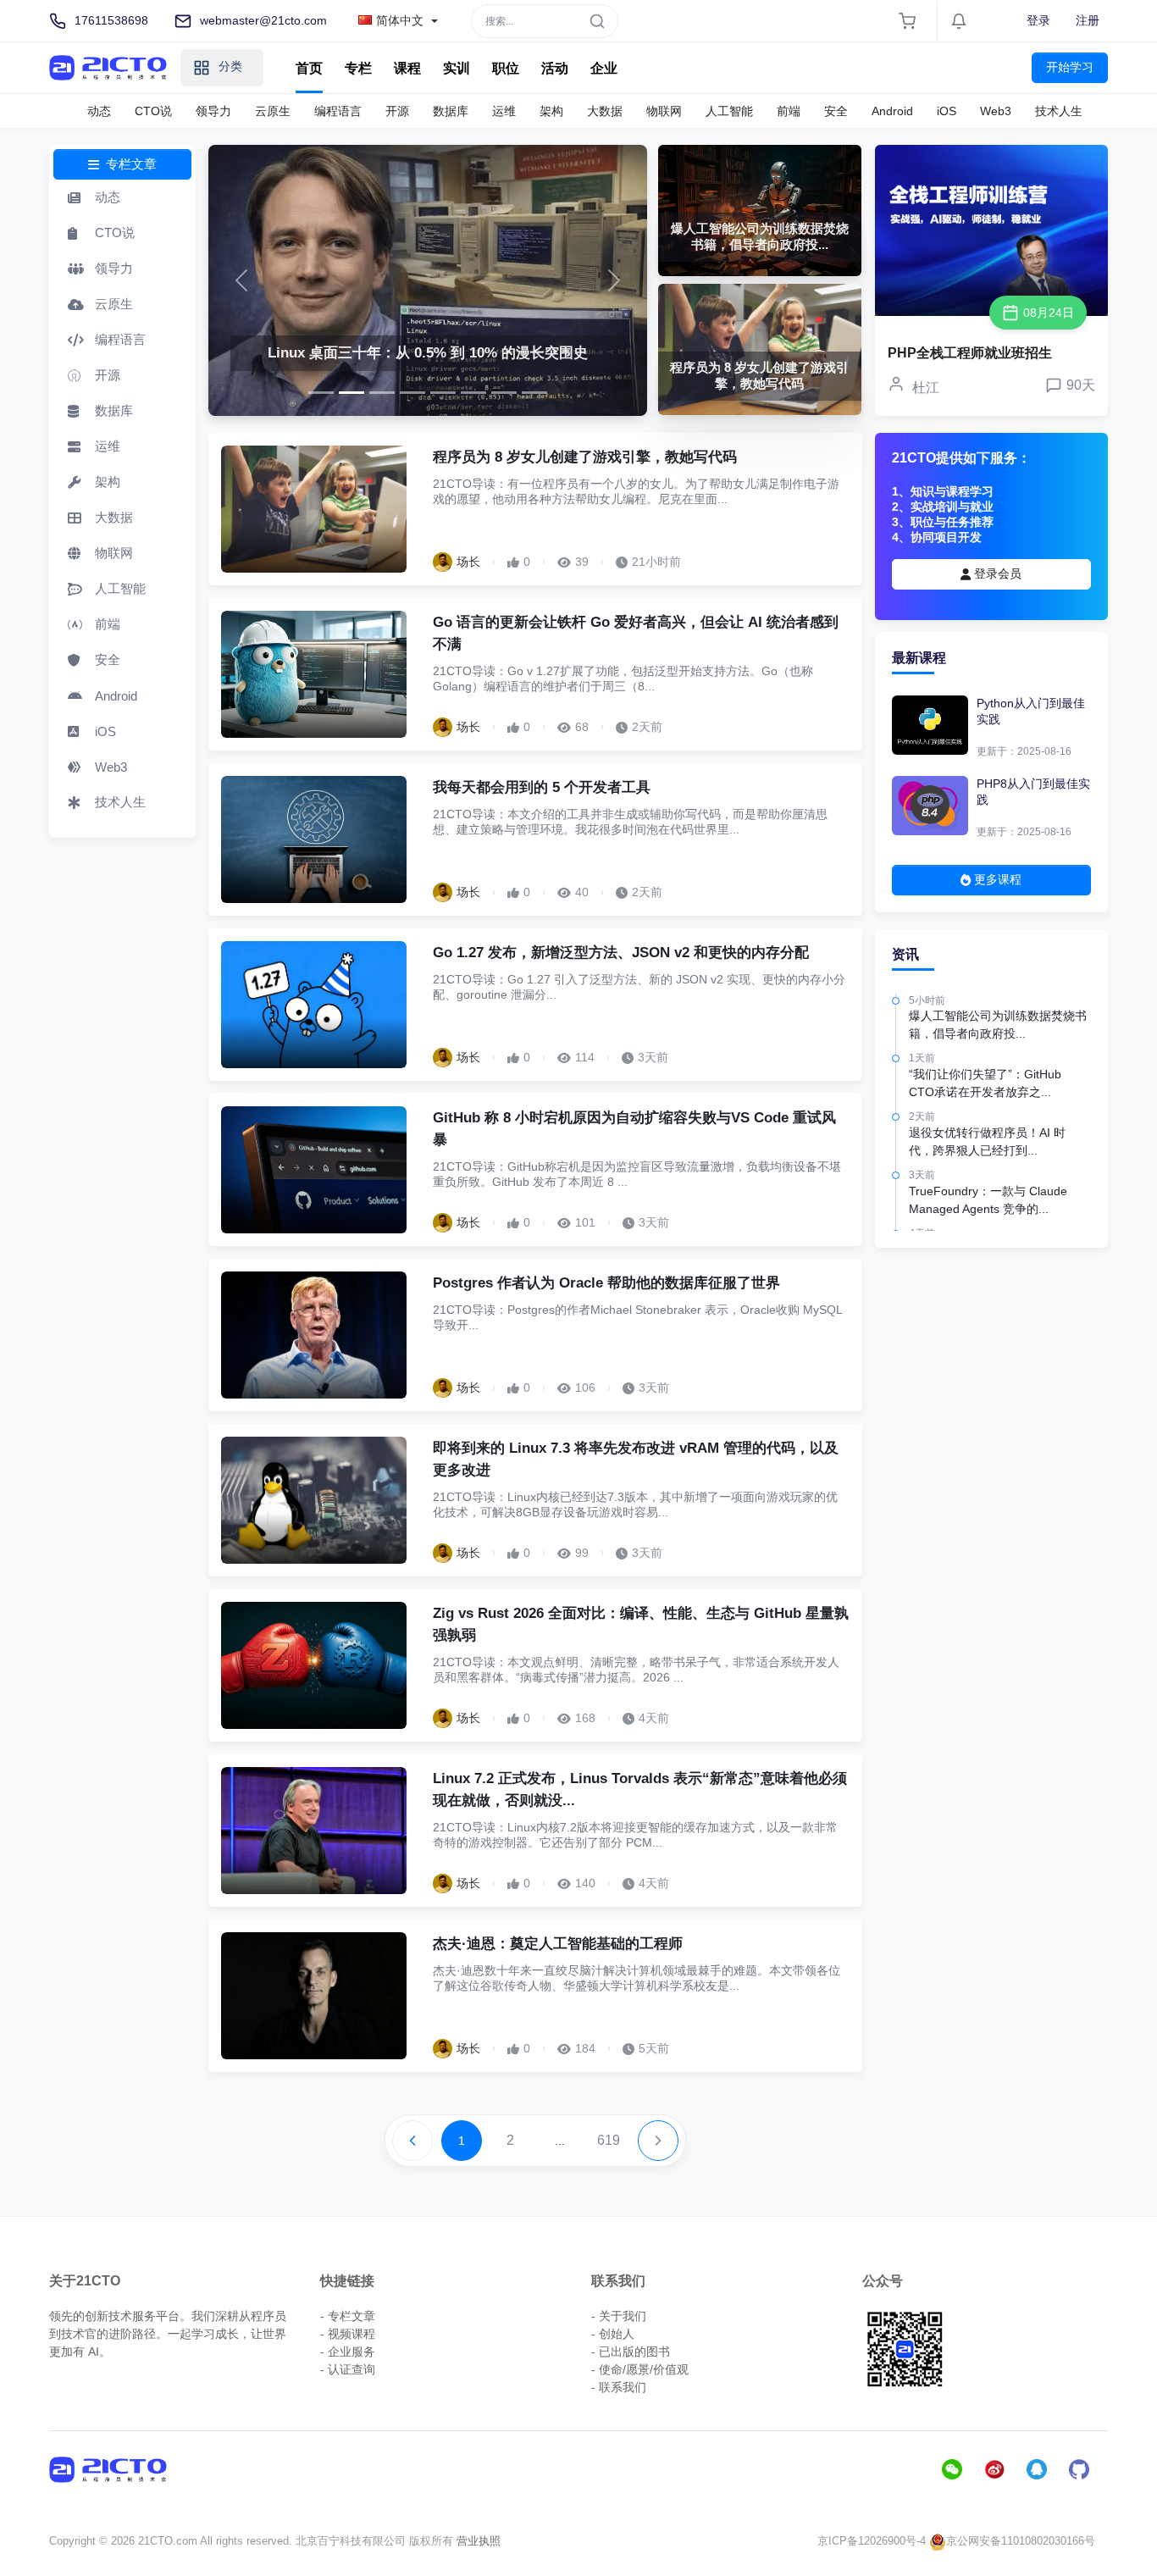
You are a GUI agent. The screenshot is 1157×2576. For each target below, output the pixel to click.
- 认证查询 (348, 2369)
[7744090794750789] (443, 393)
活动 (555, 68)
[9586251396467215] (412, 393)
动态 (99, 111)
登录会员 (996, 573)
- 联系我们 (619, 2387)
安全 (836, 111)
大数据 (605, 111)
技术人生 (1059, 111)
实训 (457, 68)
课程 (407, 68)
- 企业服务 (348, 2352)
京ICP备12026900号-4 (872, 2541)
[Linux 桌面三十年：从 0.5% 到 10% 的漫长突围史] (428, 280)
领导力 (213, 111)
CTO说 (153, 111)
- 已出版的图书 (631, 2352)
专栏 (358, 68)
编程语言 (338, 111)
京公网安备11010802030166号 (1021, 2541)
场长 (468, 562)
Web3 (996, 111)
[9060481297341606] (321, 393)
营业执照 (479, 2541)
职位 (506, 68)
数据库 (451, 111)
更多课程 (996, 879)
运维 (504, 111)
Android (892, 111)
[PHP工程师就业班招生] (991, 230)
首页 (309, 68)
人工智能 (729, 111)
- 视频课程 (348, 2334)
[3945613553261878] (382, 393)
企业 (604, 68)
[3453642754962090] (534, 393)
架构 (551, 111)
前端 (789, 111)
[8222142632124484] (504, 393)
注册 (1088, 20)
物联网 (664, 111)
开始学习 (1070, 67)
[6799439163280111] (473, 393)
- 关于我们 (619, 2316)
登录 (1038, 20)
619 (609, 2140)
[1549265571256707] (352, 393)
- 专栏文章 (348, 2316)
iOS (947, 111)
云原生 (273, 111)
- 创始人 (613, 2334)
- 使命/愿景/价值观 (640, 2369)
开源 (397, 111)
